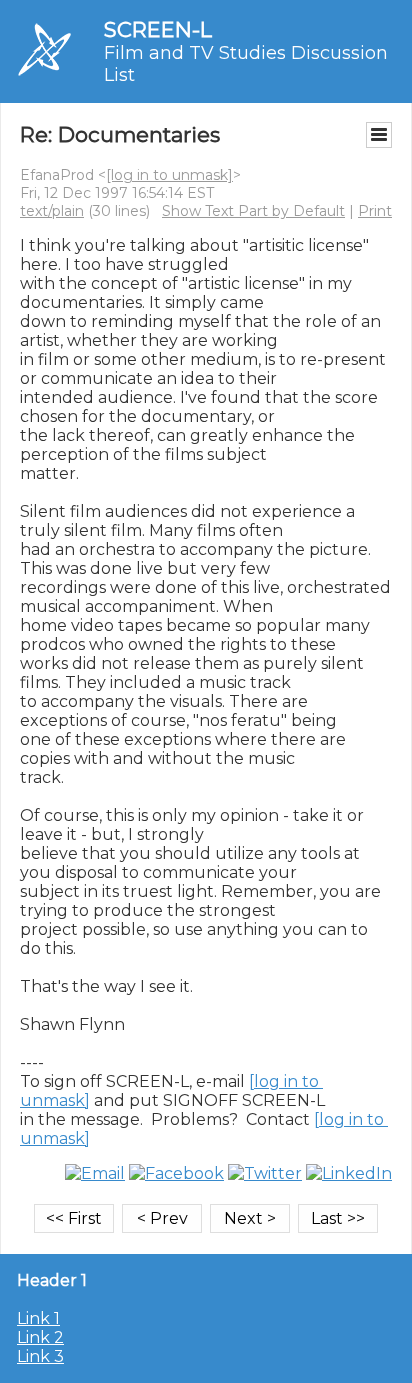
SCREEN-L (158, 29)
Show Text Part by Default (253, 211)
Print (375, 211)
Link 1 (38, 1318)
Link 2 (40, 1337)
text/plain (52, 211)
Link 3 (40, 1356)
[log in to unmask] (169, 175)
